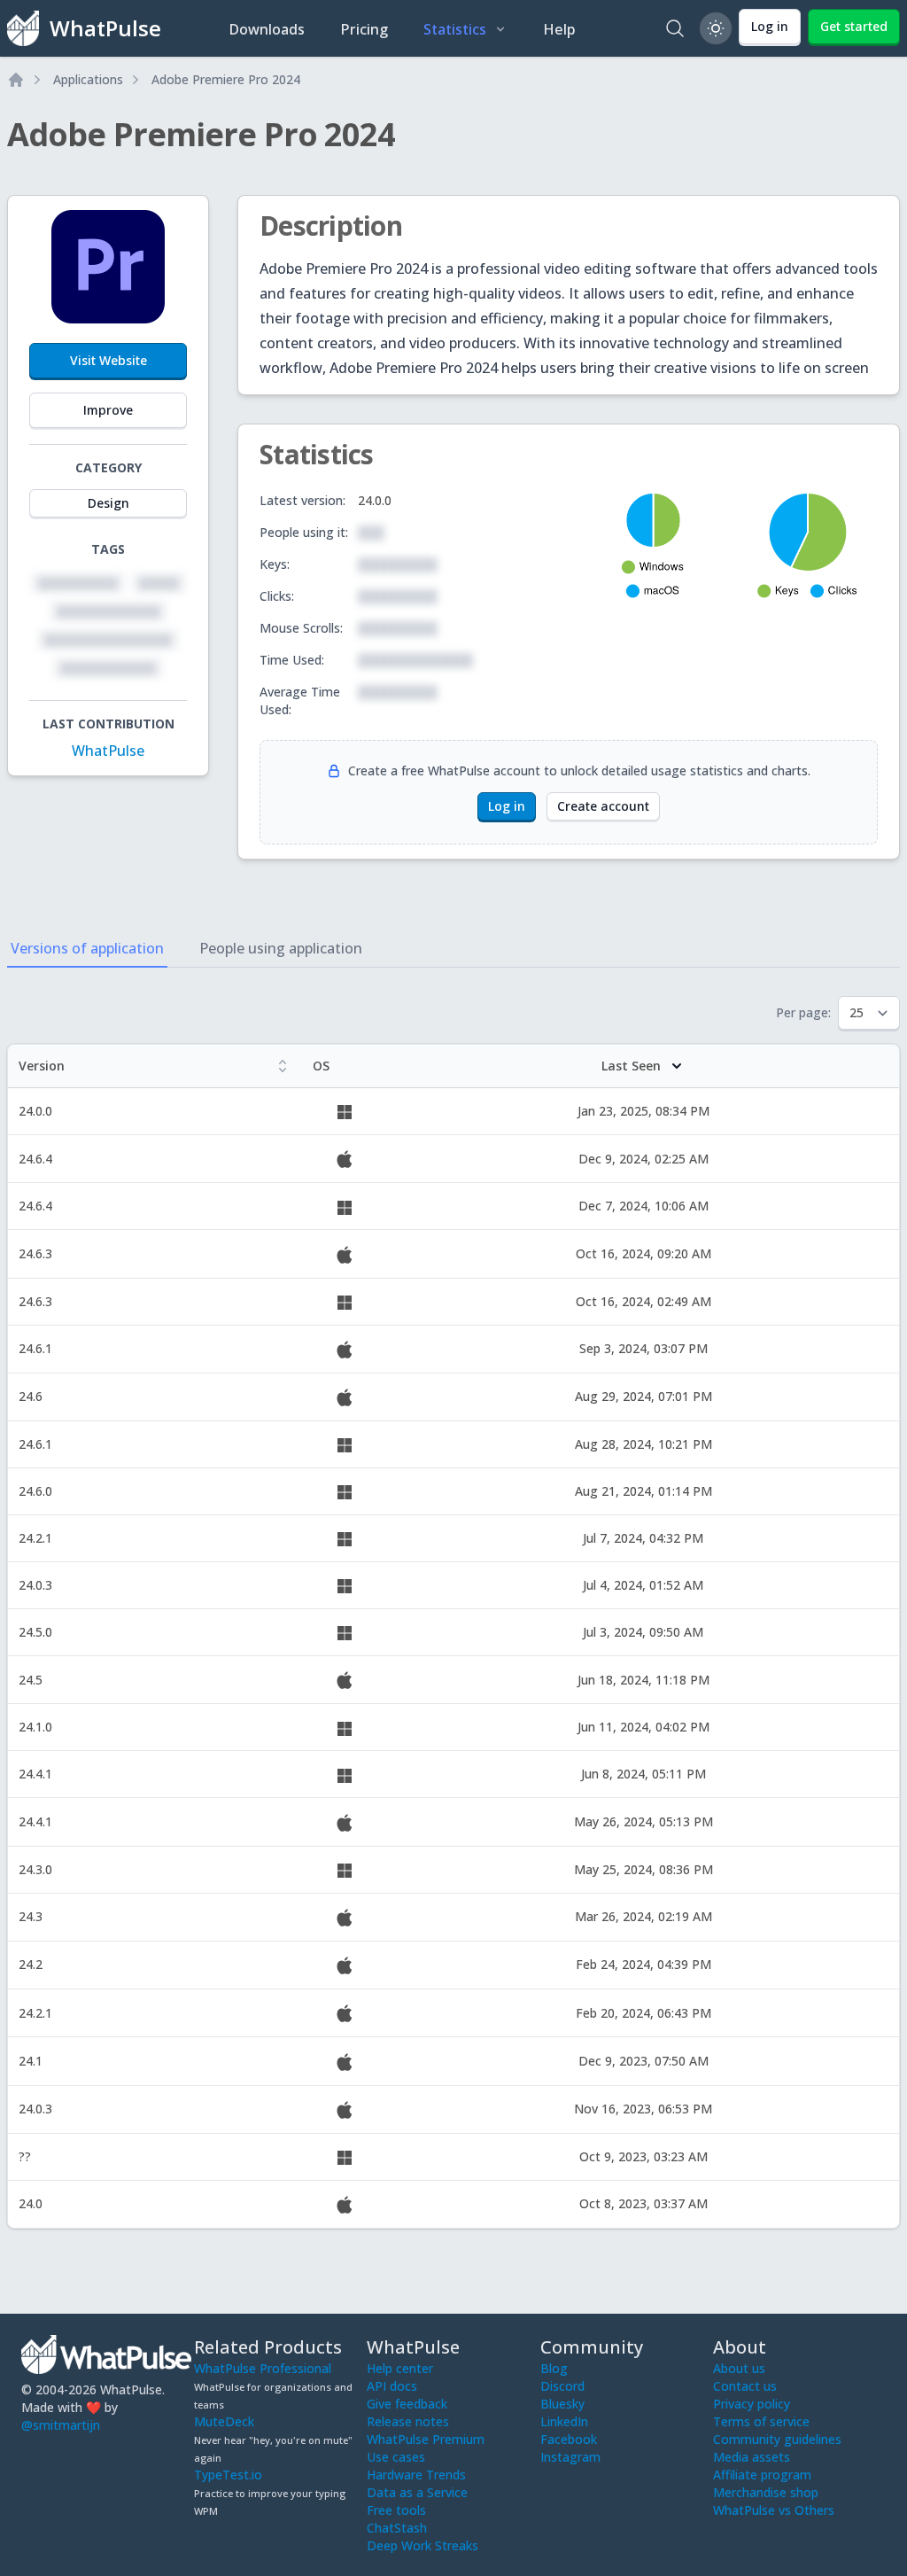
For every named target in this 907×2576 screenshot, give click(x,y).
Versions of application (87, 948)
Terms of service (761, 2421)
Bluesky (562, 2404)
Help (559, 29)
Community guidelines (777, 2439)
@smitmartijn (61, 2425)
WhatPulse (108, 751)
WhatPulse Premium (426, 2439)
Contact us (745, 2386)
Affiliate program (762, 2475)
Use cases (396, 2457)
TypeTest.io (228, 2475)
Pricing (364, 29)
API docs (392, 2386)
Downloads (267, 29)
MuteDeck (224, 2421)
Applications (88, 79)
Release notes (408, 2421)
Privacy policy (752, 2404)
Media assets (752, 2457)
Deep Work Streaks (422, 2545)
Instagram (570, 2457)
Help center (400, 2368)
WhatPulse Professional (263, 2368)
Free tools (396, 2510)
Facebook (569, 2439)
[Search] (675, 28)
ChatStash (397, 2528)
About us (739, 2368)
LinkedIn (564, 2421)
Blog (554, 2368)
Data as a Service (417, 2492)
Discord (562, 2386)
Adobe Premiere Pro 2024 (226, 79)
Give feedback (407, 2404)
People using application (281, 948)
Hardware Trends (416, 2475)
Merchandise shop (766, 2492)
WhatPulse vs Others (774, 2510)
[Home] (16, 80)
